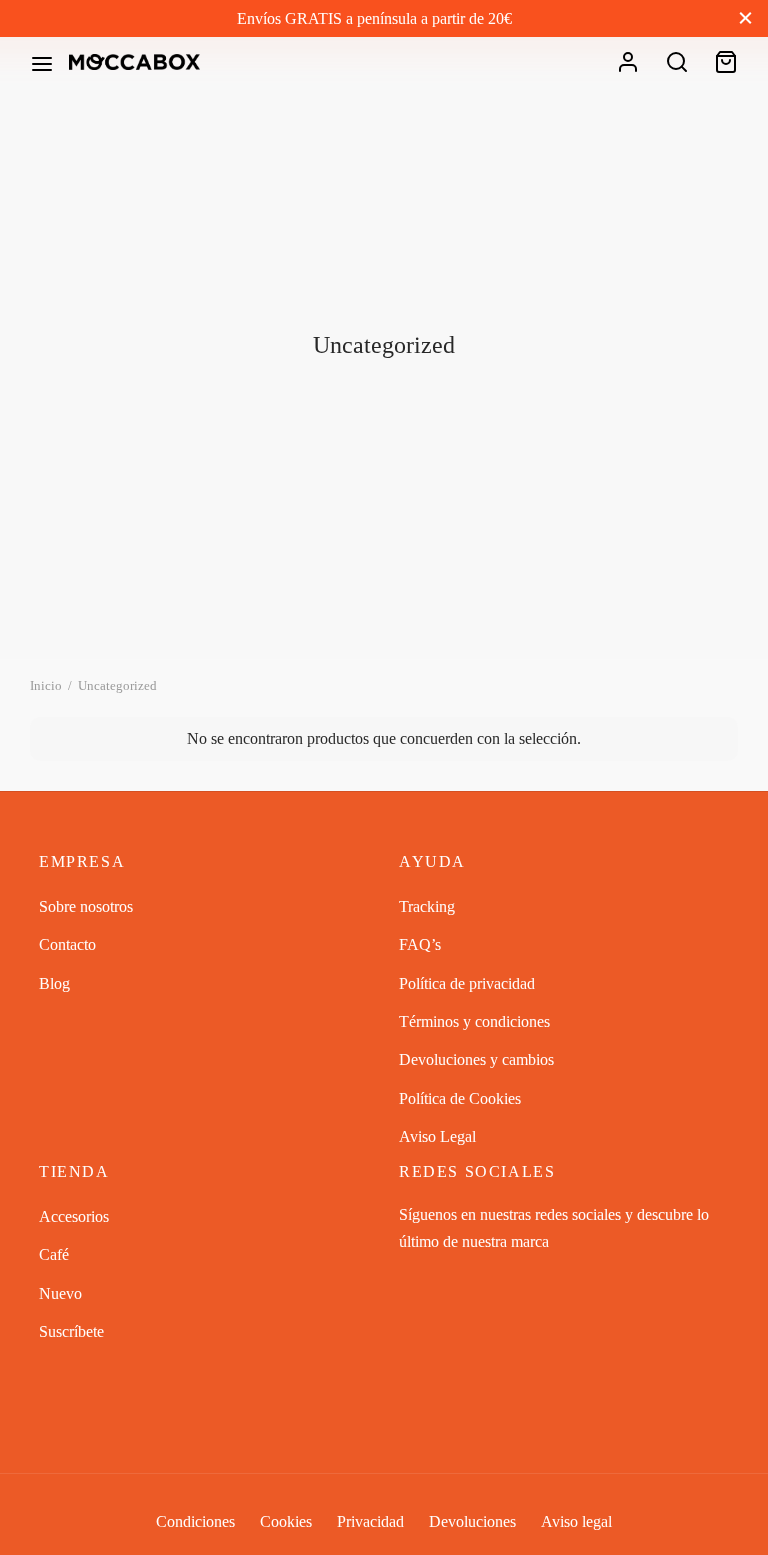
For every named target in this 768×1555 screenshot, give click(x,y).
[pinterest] (494, 1281)
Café (54, 1254)
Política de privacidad (467, 983)
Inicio (46, 685)
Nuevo (60, 1293)
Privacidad (370, 1521)
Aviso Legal (437, 1136)
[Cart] (726, 62)
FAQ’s (420, 944)
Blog (54, 983)
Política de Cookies (460, 1098)
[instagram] (454, 1281)
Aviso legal (576, 1521)
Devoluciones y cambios (476, 1059)
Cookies (286, 1521)
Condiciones (195, 1521)
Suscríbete (71, 1331)
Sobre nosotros (86, 906)
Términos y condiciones (474, 1021)
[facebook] (414, 1281)
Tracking (427, 906)
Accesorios (74, 1216)
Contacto (67, 944)
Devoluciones (472, 1521)
